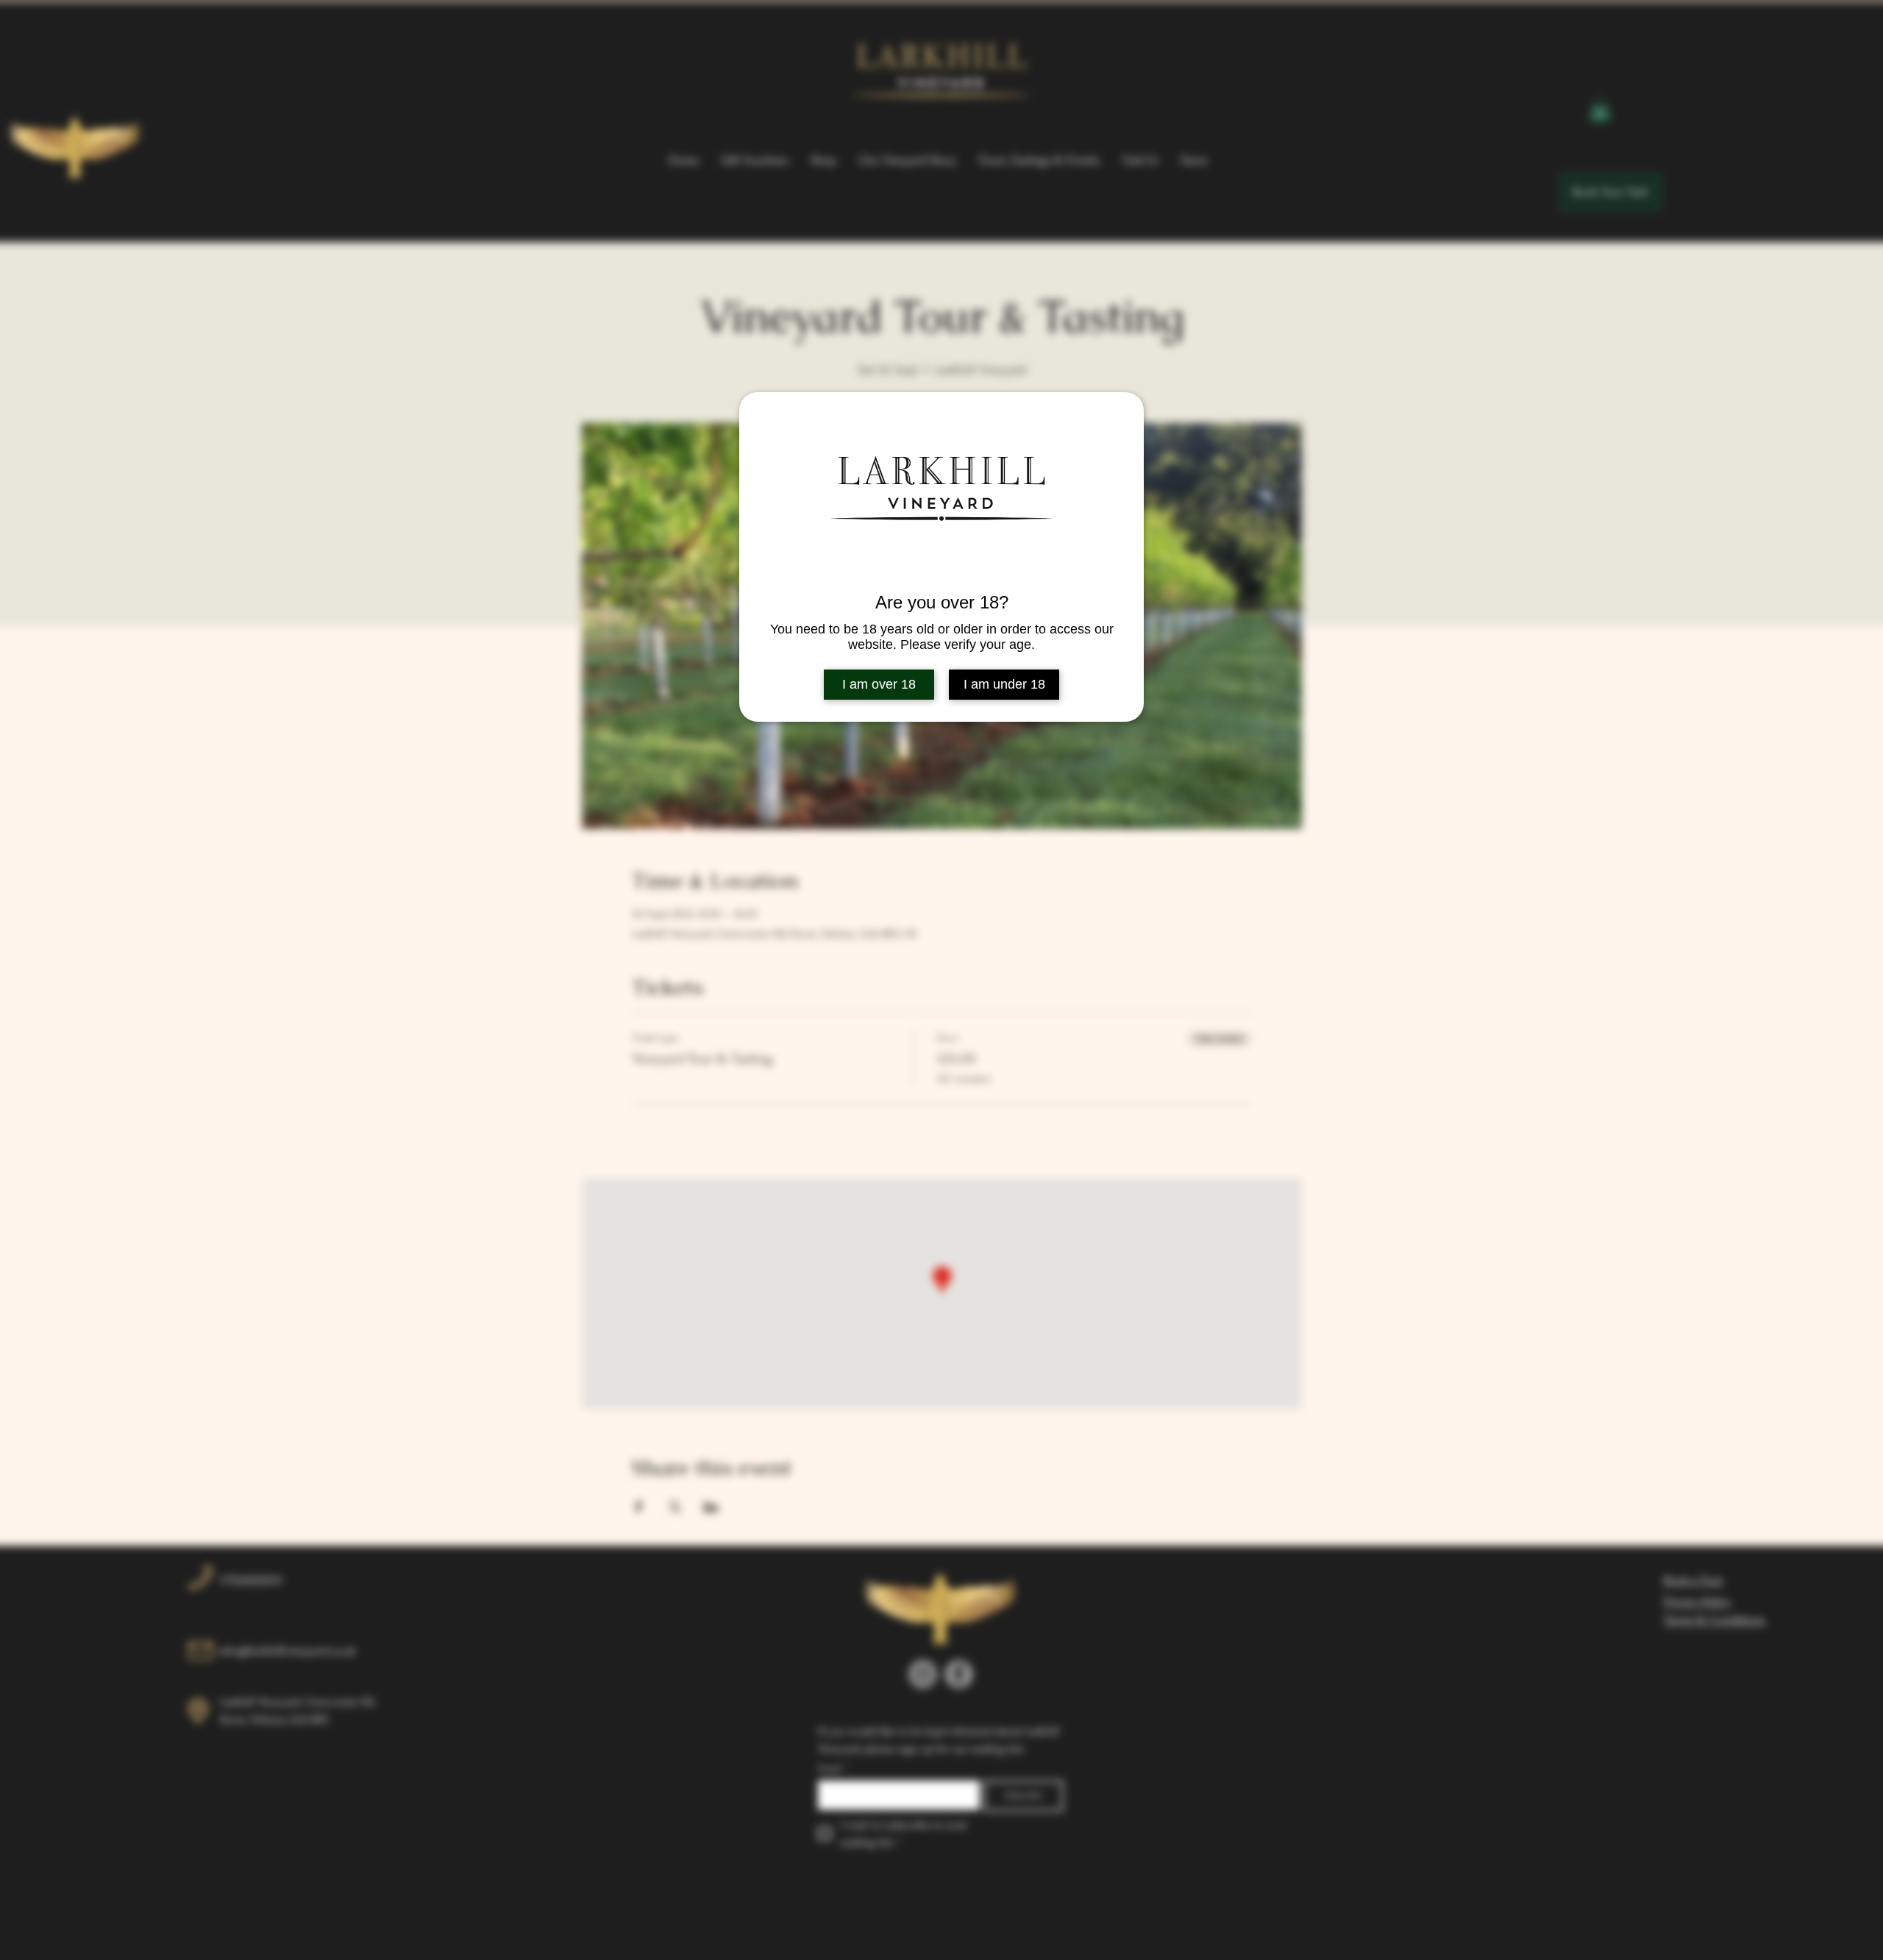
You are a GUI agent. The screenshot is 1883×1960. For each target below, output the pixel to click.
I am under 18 (1004, 684)
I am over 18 (879, 684)
